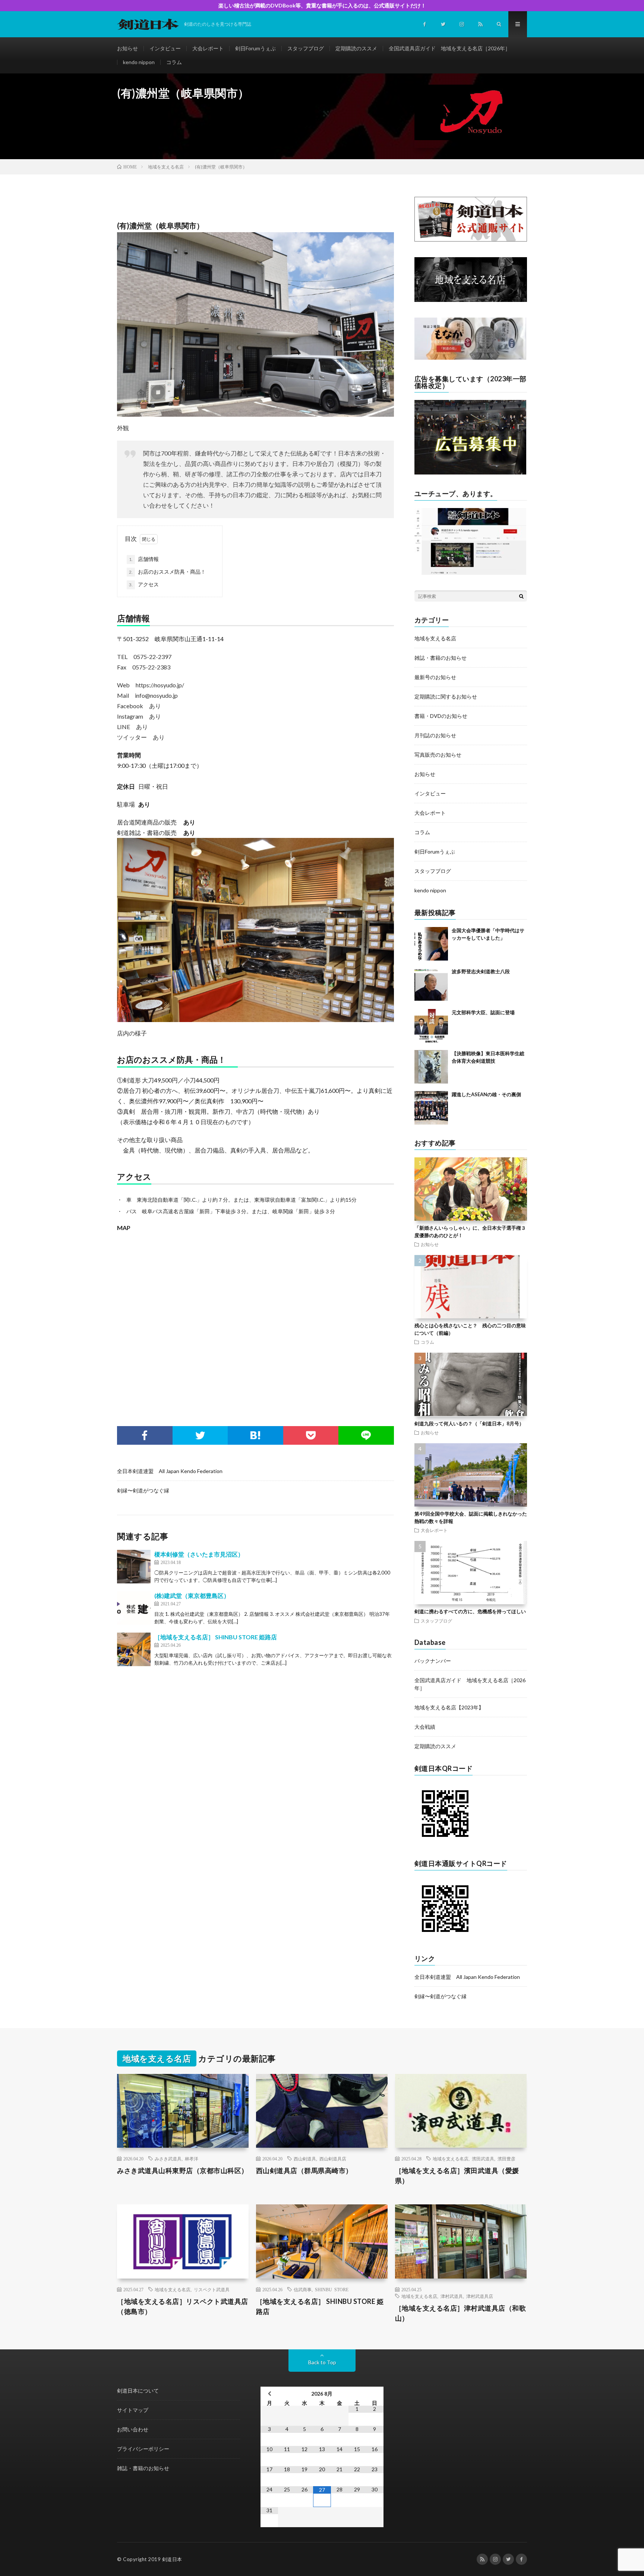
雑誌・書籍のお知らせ (441, 658)
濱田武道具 (483, 2159)
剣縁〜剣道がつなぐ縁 (143, 1490)
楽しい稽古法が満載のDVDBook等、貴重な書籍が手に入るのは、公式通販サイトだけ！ (322, 5)
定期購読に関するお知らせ (446, 696)
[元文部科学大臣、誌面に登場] (431, 1026)
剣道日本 (172, 2559)
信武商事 (303, 2289)
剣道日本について (138, 2391)
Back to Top (322, 2362)
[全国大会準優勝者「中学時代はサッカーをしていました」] (431, 944)
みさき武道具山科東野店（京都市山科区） (183, 2170)
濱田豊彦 (506, 2159)
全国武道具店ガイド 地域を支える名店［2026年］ (449, 48)
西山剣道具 (305, 2159)
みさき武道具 (168, 2159)
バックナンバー (433, 1661)
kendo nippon (139, 62)
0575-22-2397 (152, 657)
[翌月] (375, 2394)
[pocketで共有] (311, 1435)
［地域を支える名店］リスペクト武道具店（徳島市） (183, 2306)
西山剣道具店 (333, 2159)
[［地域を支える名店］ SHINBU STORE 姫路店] (134, 1649)
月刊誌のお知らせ (435, 735)
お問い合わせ (133, 2429)
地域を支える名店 (435, 638)
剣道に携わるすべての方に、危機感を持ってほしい (470, 1611)
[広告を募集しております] (470, 472)
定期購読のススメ (356, 48)
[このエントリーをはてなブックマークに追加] (255, 1435)
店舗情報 (144, 559)
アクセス (144, 584)
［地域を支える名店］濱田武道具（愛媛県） (457, 2175)
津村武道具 (452, 2296)
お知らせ (127, 48)
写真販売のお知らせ (438, 755)
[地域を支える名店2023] (471, 300)
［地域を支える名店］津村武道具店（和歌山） (461, 2313)
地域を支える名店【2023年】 (449, 1707)
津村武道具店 (480, 2296)
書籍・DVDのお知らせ (441, 716)
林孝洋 (192, 2159)
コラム (174, 62)
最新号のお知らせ (435, 677)
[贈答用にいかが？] (470, 358)
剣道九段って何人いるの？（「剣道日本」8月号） (469, 1423)
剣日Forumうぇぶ (255, 48)
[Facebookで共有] (145, 1435)
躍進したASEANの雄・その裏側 (486, 1094)
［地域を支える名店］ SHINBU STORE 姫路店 (216, 1637)
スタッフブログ (306, 48)
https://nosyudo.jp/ (160, 685)
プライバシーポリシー (143, 2449)
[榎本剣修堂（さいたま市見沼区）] (134, 1567)
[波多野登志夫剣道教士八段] (431, 985)
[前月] (269, 2394)
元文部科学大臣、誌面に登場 (483, 1012)
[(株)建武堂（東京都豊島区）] (134, 1608)
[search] (521, 596)
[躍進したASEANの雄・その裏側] (431, 1108)
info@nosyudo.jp (156, 695)
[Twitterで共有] (200, 1435)
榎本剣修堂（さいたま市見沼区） (199, 1554)
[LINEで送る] (366, 1435)
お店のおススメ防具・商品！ (172, 572)
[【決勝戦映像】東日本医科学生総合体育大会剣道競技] (431, 1067)
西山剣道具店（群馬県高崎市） (304, 2170)
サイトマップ (133, 2410)
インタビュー (165, 48)
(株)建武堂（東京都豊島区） (192, 1596)
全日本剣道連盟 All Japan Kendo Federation (170, 1471)
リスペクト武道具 (212, 2289)
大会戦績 (425, 1727)
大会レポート (208, 48)
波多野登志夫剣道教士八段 (481, 971)
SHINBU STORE (332, 2289)
